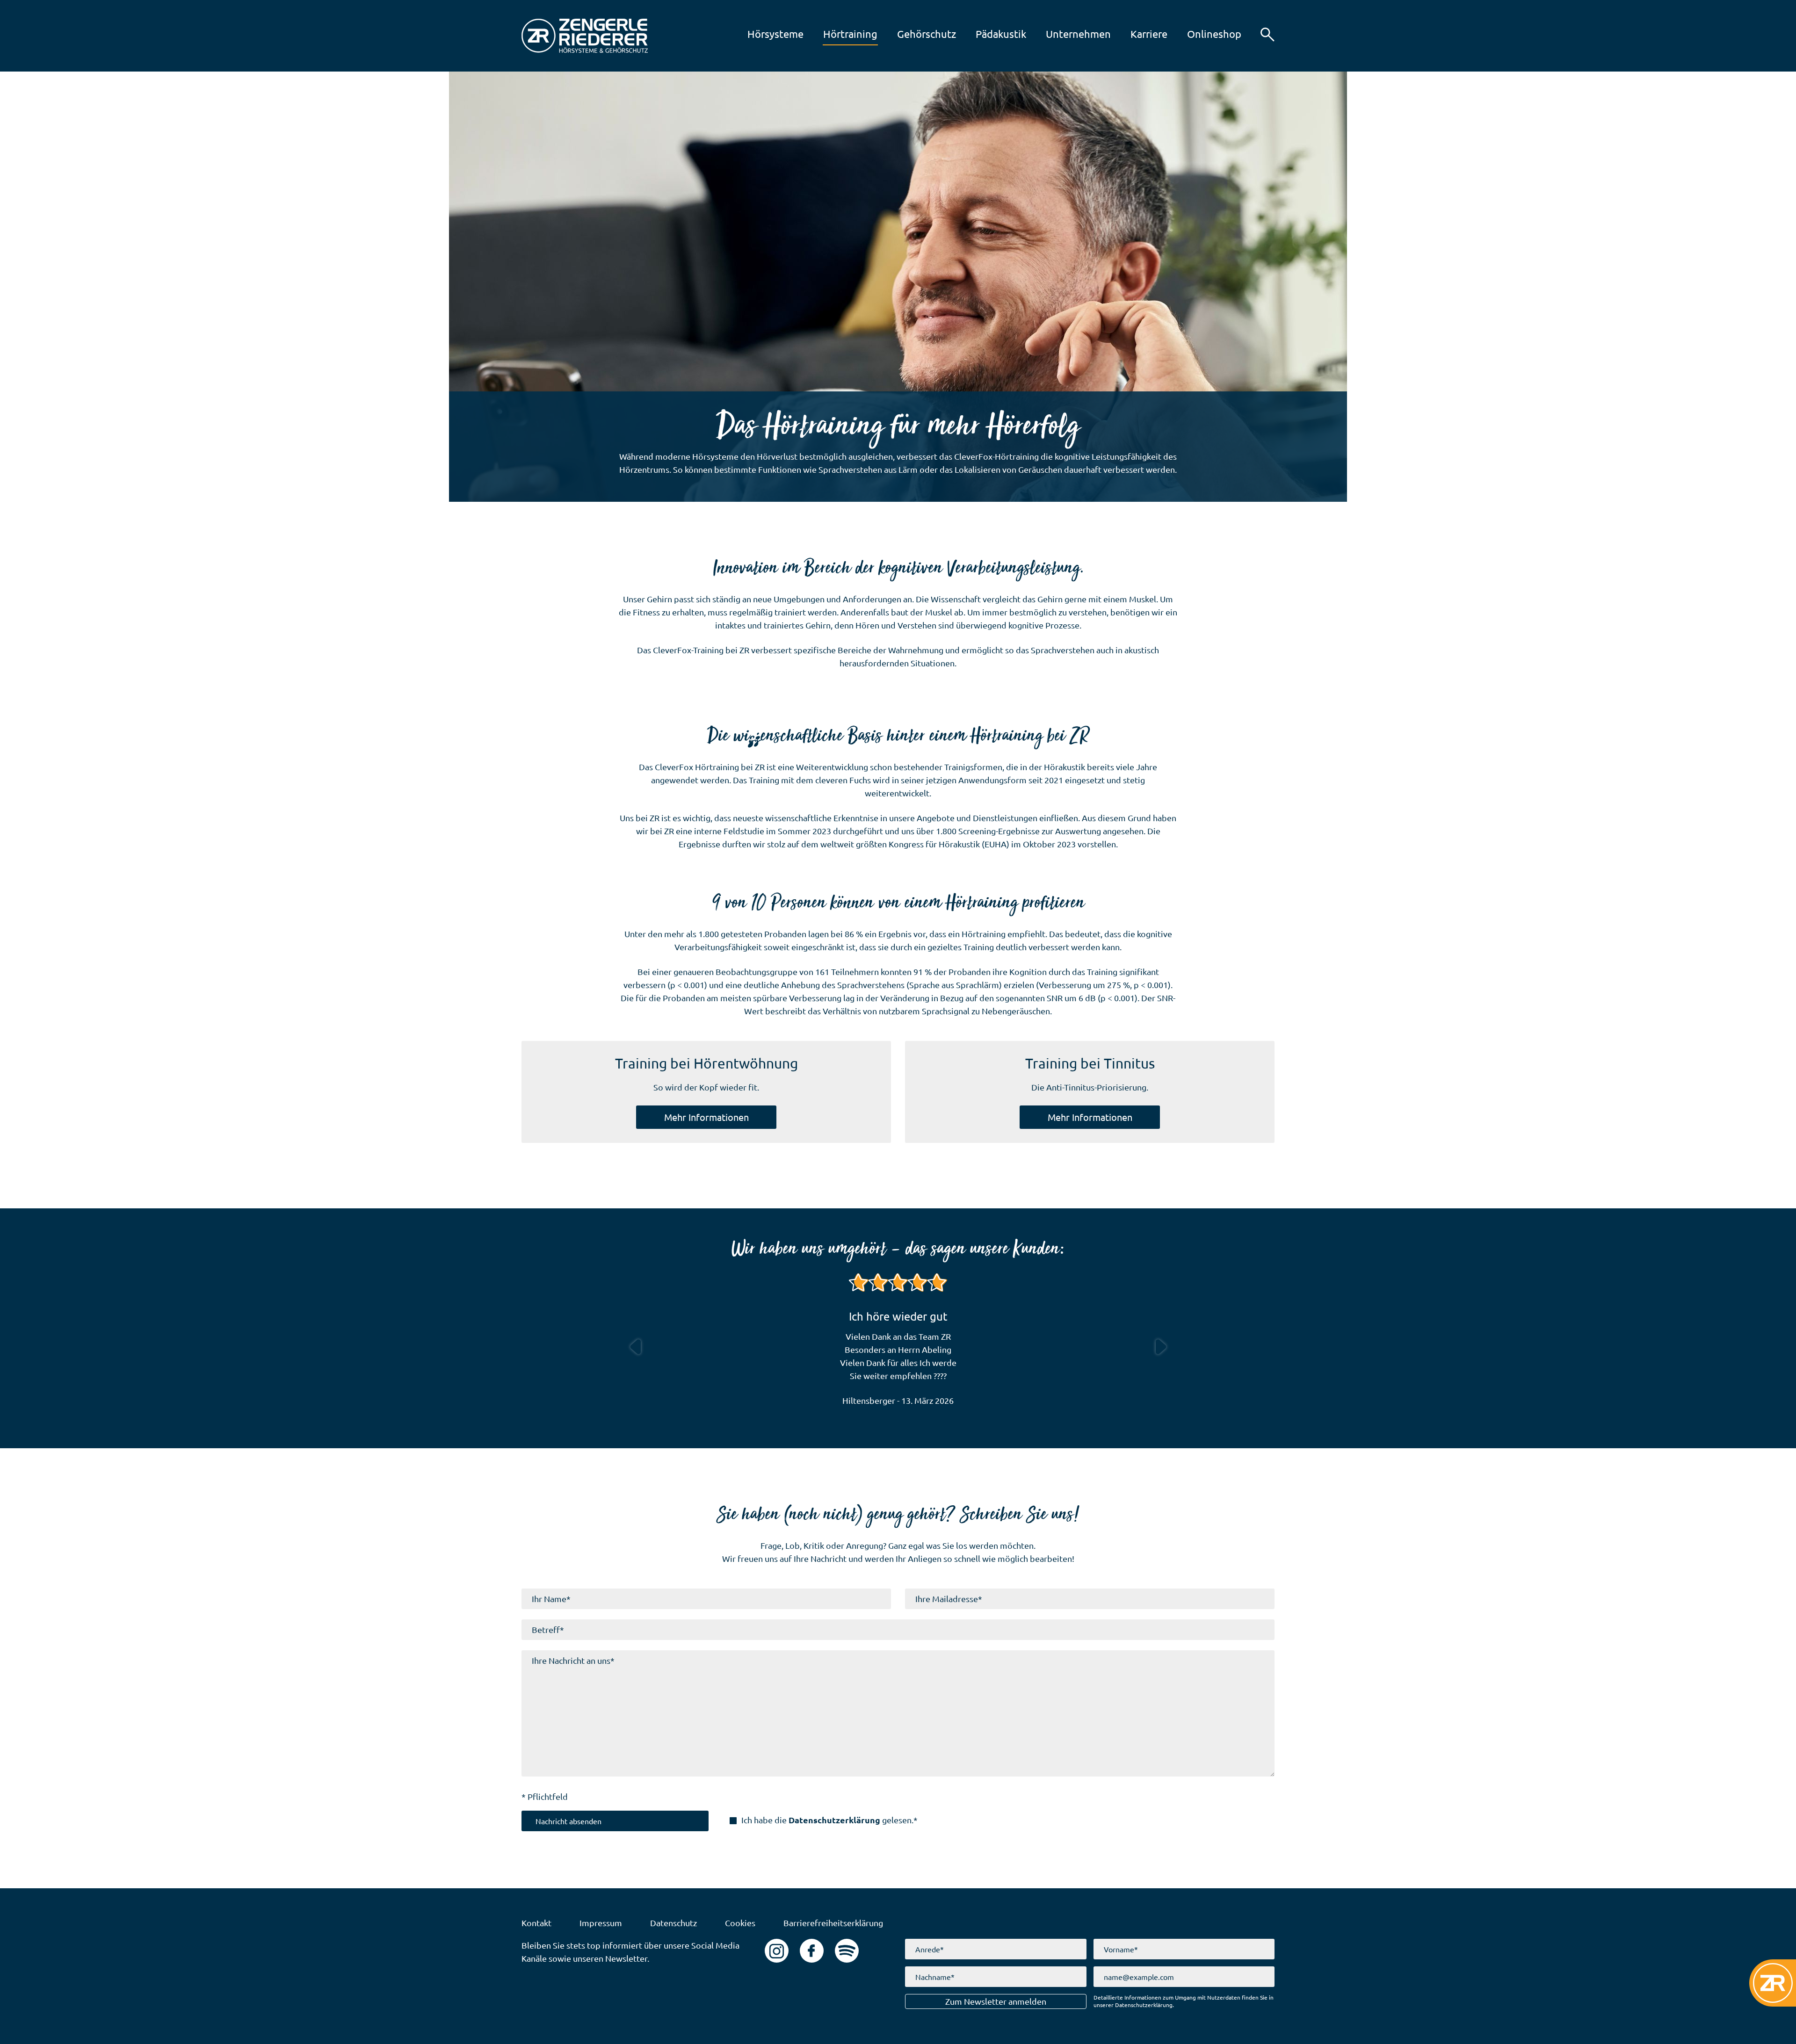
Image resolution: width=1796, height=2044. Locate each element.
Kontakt (536, 1923)
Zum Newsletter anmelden (996, 2001)
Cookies (740, 1923)
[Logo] (585, 36)
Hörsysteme (764, 34)
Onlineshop (1203, 34)
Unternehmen (1067, 34)
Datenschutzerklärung (834, 1820)
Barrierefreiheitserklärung (833, 1923)
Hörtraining (839, 34)
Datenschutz (673, 1923)
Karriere (1138, 34)
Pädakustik (990, 34)
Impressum (601, 1923)
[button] (1267, 35)
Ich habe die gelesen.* (829, 1820)
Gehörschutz (916, 34)
